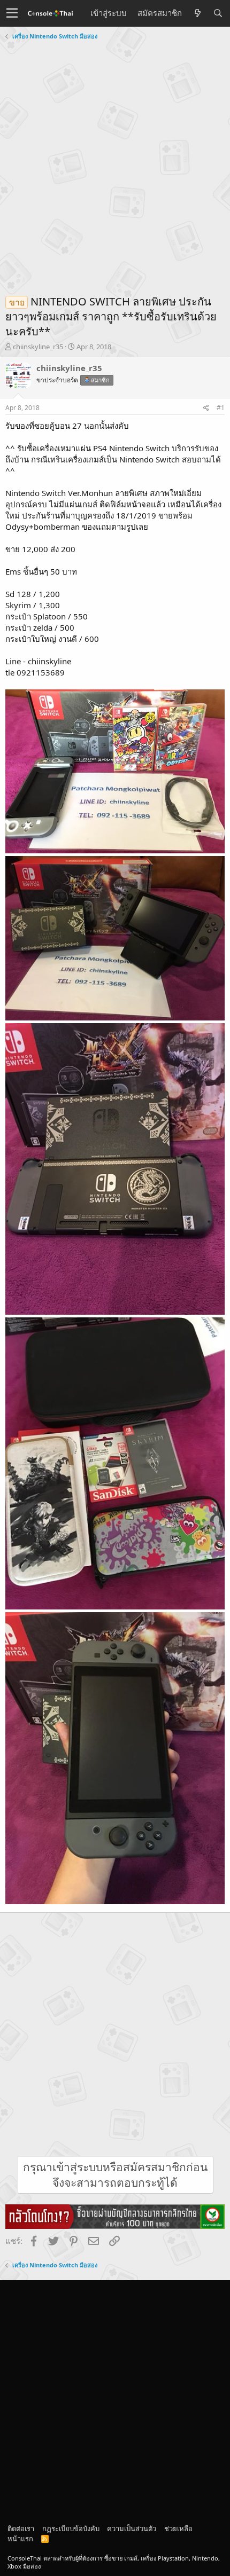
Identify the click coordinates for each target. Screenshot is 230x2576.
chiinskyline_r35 (38, 347)
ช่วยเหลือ (178, 2528)
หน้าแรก (20, 2539)
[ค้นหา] (218, 13)
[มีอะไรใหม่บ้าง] (197, 13)
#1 (221, 408)
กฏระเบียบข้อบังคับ (71, 2528)
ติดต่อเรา (21, 2528)
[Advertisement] (115, 163)
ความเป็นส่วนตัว (132, 2528)
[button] (12, 13)
